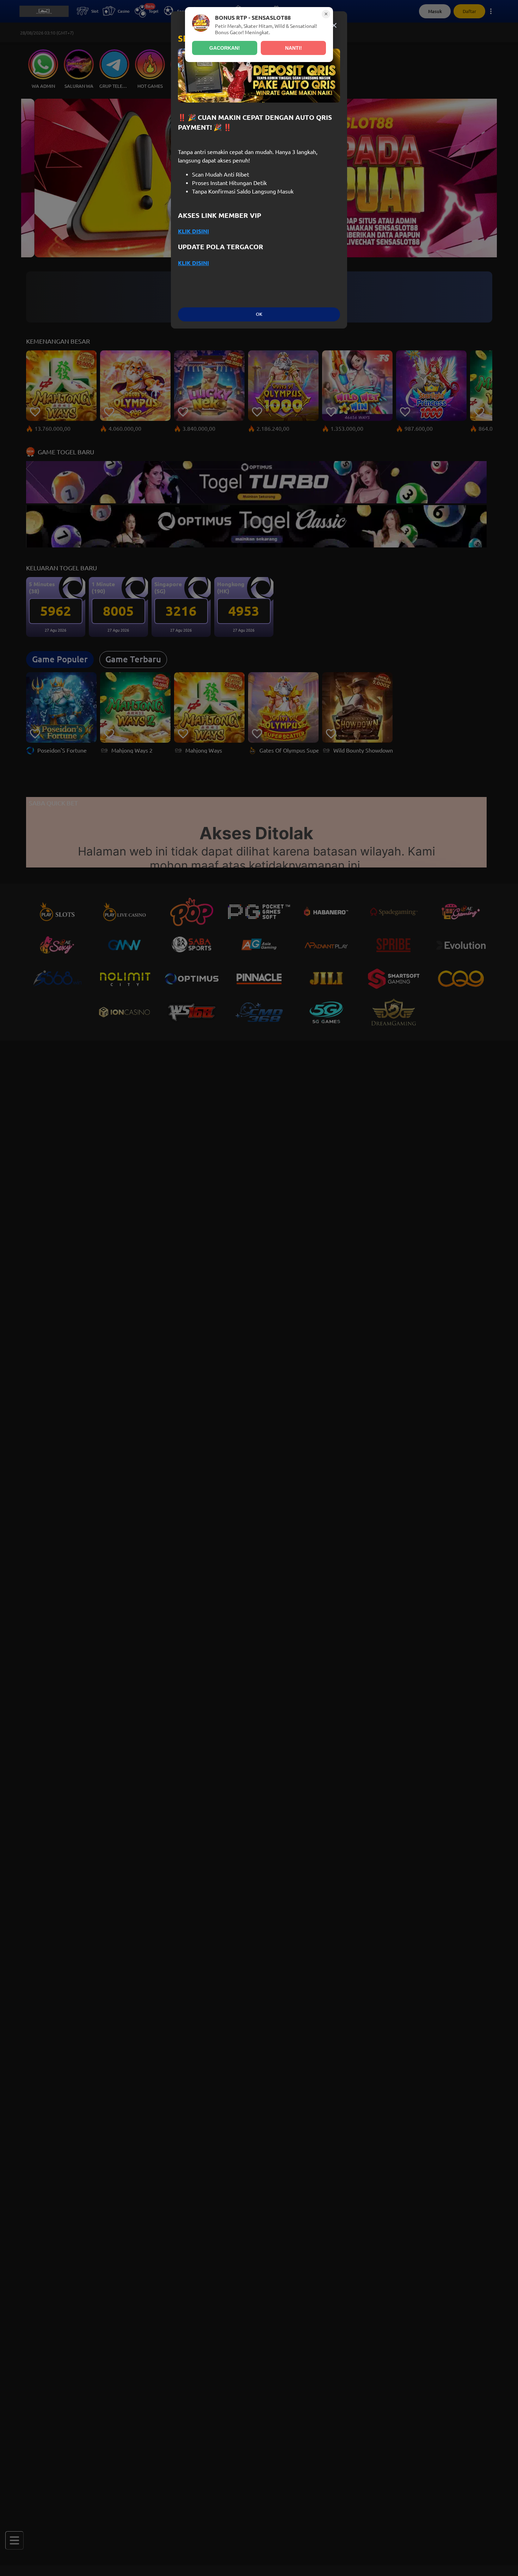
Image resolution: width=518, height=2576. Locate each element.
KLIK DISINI (193, 231)
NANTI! (294, 48)
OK (259, 314)
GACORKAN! (225, 48)
